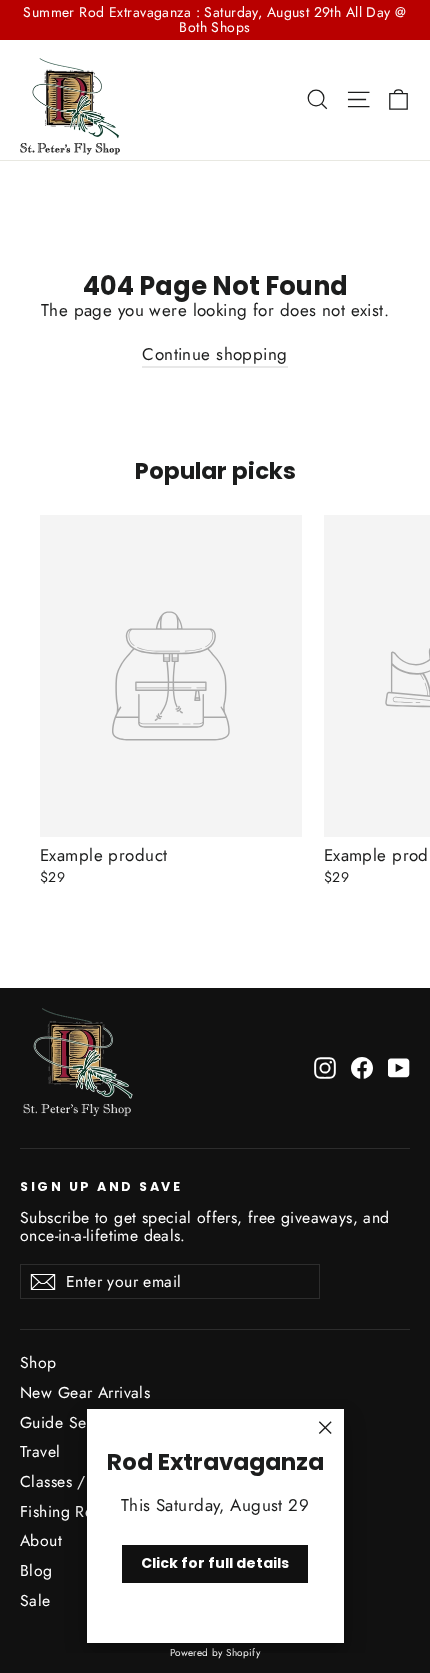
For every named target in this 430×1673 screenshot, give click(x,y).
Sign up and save (101, 1186)
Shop (38, 1362)
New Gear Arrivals (85, 1392)
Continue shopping (214, 354)
